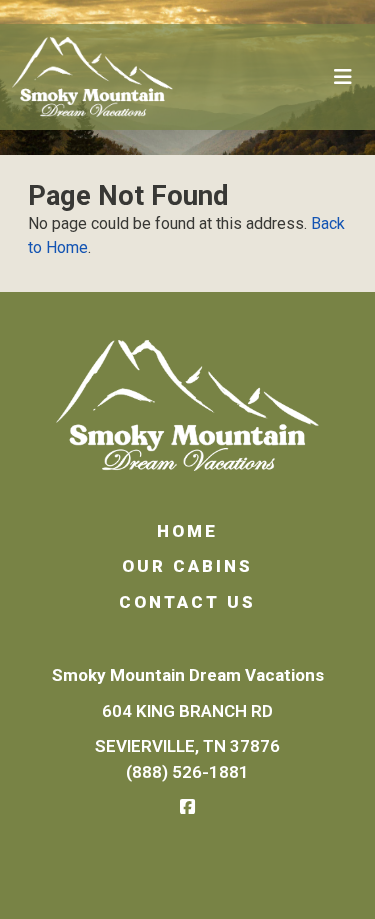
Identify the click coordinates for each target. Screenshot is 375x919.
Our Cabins (187, 566)
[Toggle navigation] (343, 77)
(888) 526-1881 (187, 772)
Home (187, 531)
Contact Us (187, 602)
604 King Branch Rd (187, 711)
